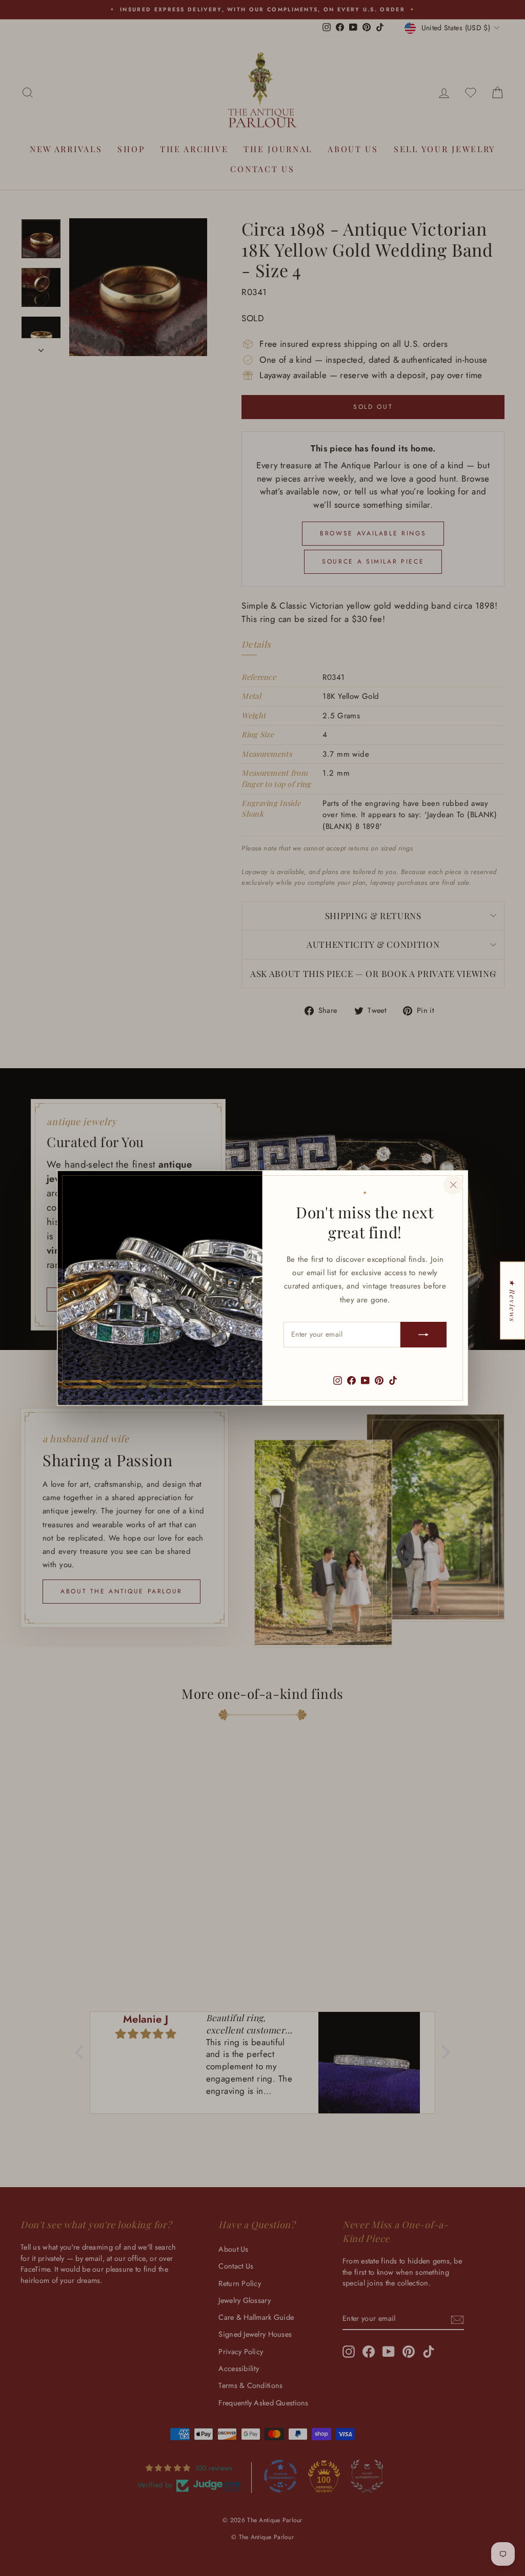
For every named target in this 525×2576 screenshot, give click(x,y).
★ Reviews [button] (513, 1300)
